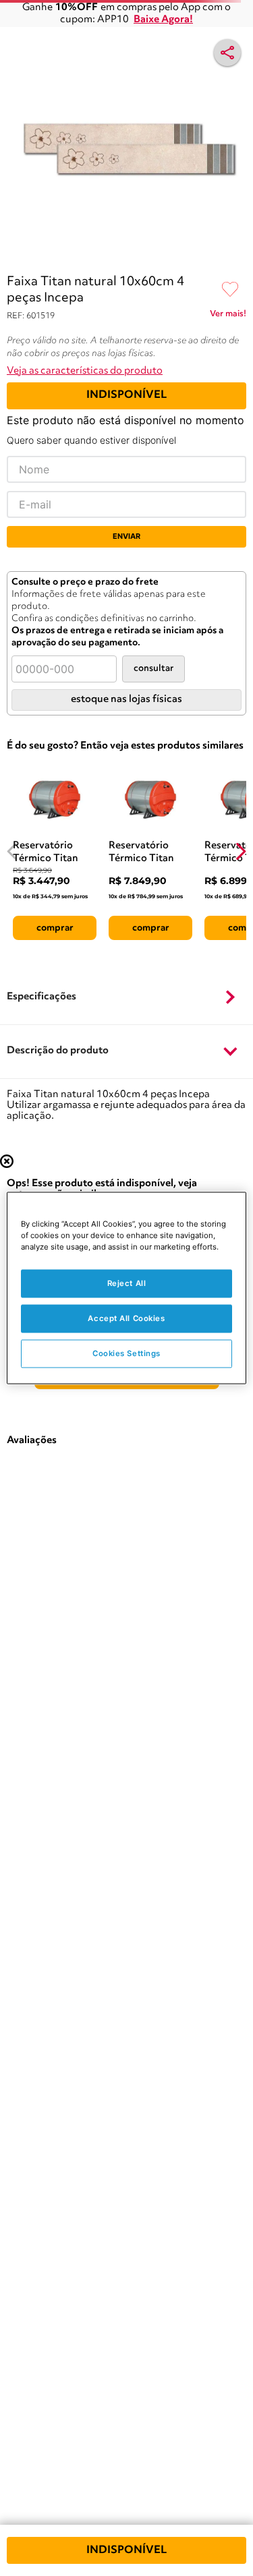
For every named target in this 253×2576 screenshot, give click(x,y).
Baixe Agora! (163, 20)
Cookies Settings (126, 1353)
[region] (126, 1288)
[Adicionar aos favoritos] (230, 290)
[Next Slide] (241, 851)
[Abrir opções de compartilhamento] (227, 53)
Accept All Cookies (126, 1318)
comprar (55, 928)
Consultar (153, 669)
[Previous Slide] (12, 851)
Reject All (127, 1283)
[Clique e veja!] (228, 316)
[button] (126, 997)
